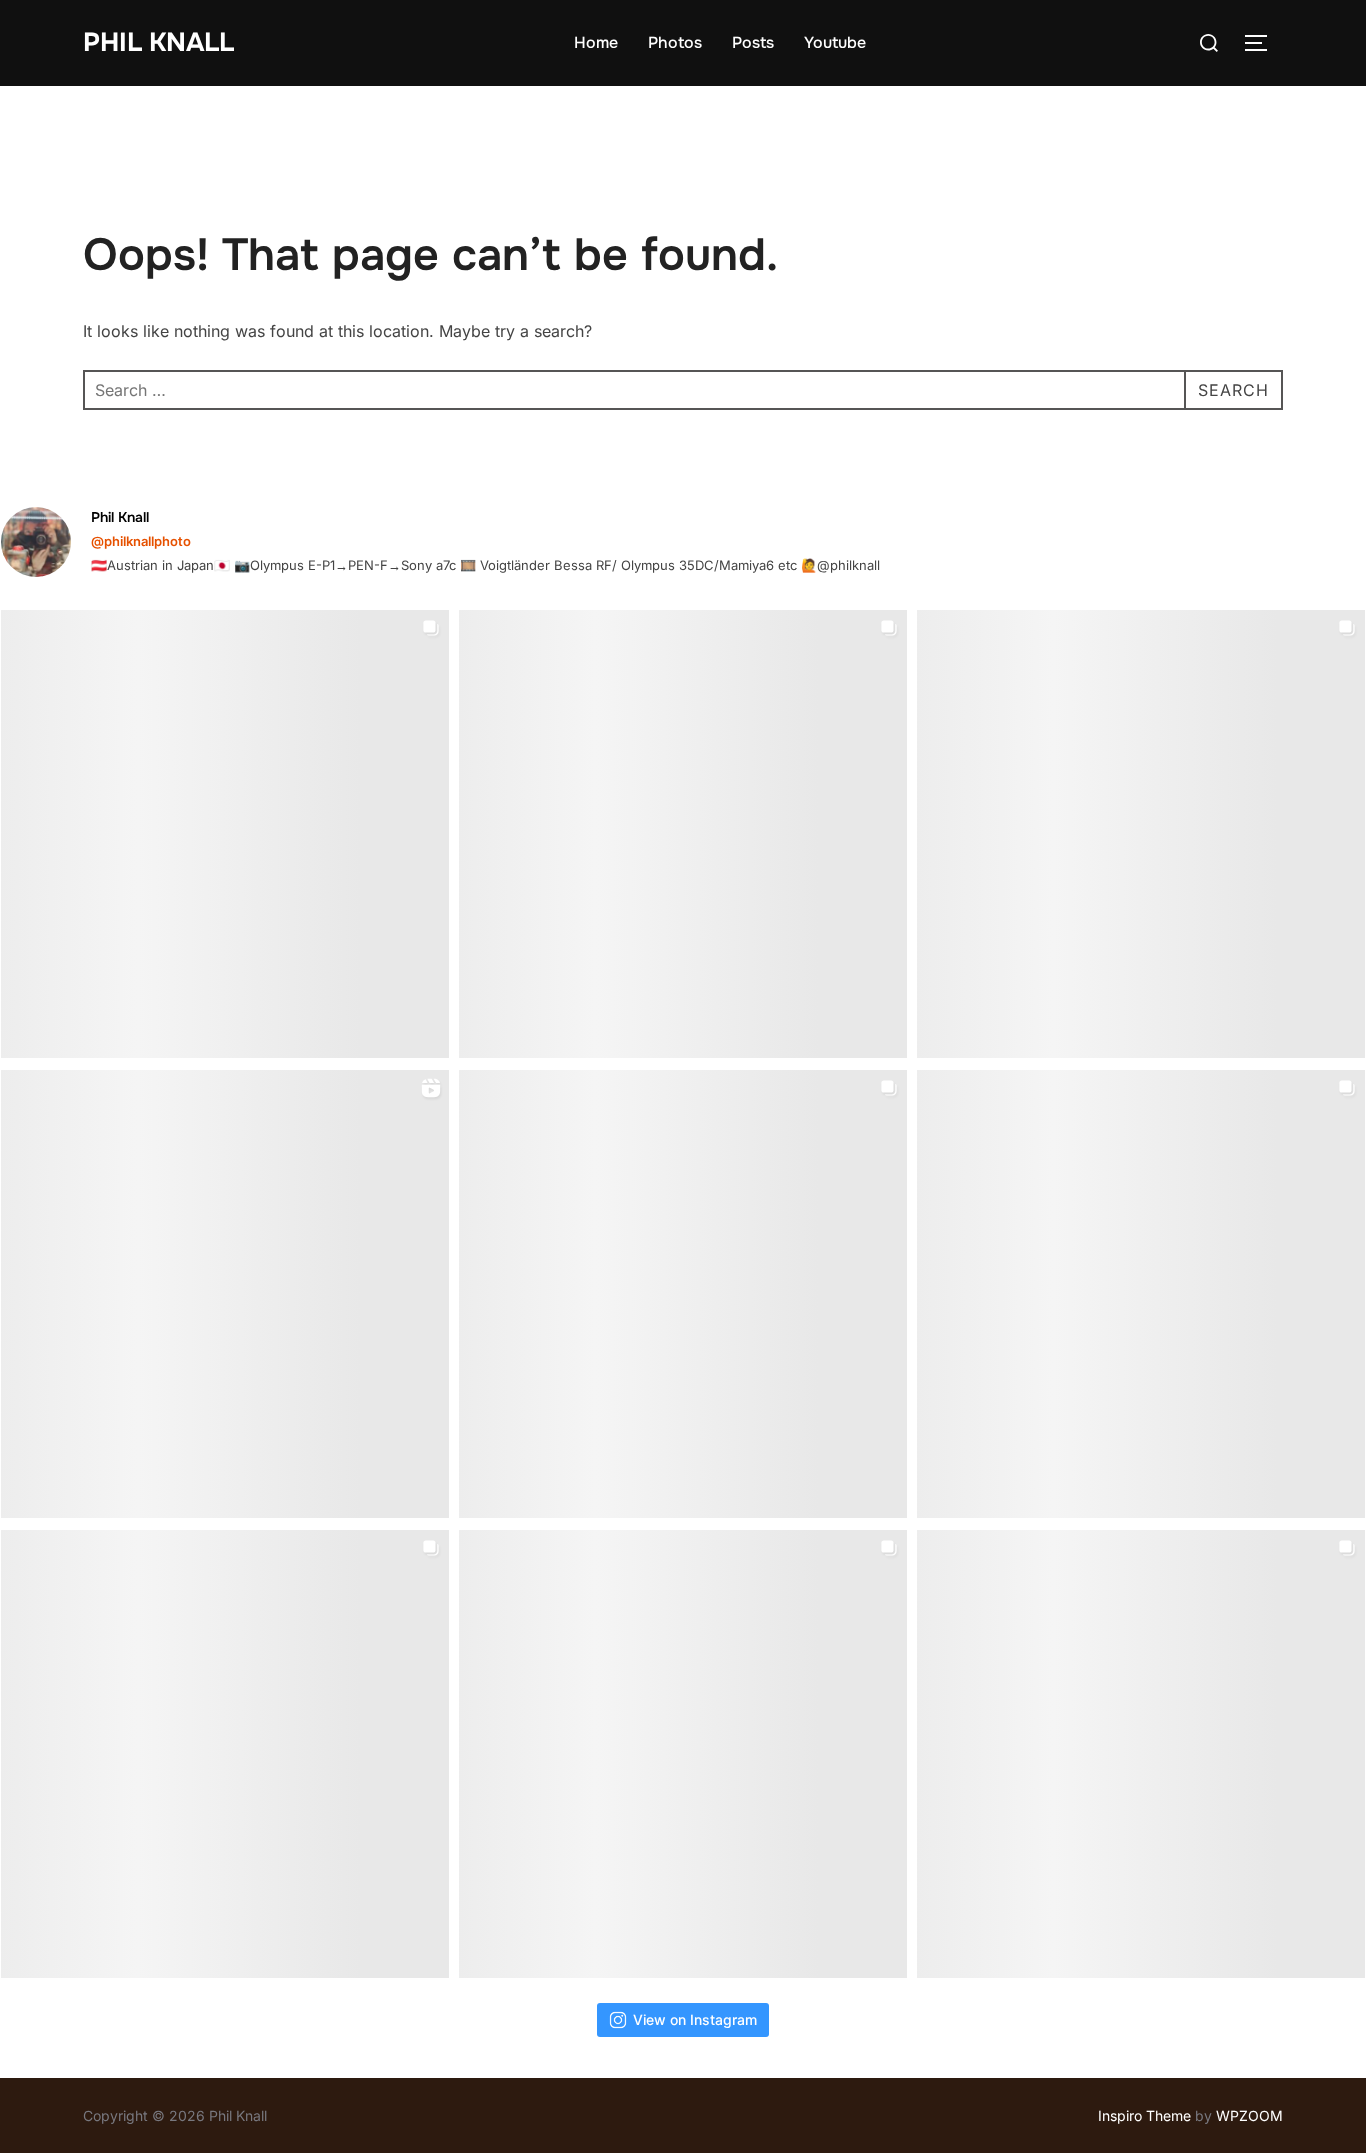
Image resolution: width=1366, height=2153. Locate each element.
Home (596, 42)
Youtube (835, 42)
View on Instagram (695, 2019)
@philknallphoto (141, 541)
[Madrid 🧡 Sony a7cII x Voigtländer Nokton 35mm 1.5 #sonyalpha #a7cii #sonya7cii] (1141, 834)
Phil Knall (158, 42)
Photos (675, 42)
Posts (753, 42)
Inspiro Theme (1144, 2115)
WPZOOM (1249, 2115)
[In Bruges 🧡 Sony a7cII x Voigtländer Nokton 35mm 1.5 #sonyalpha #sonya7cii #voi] (683, 834)
